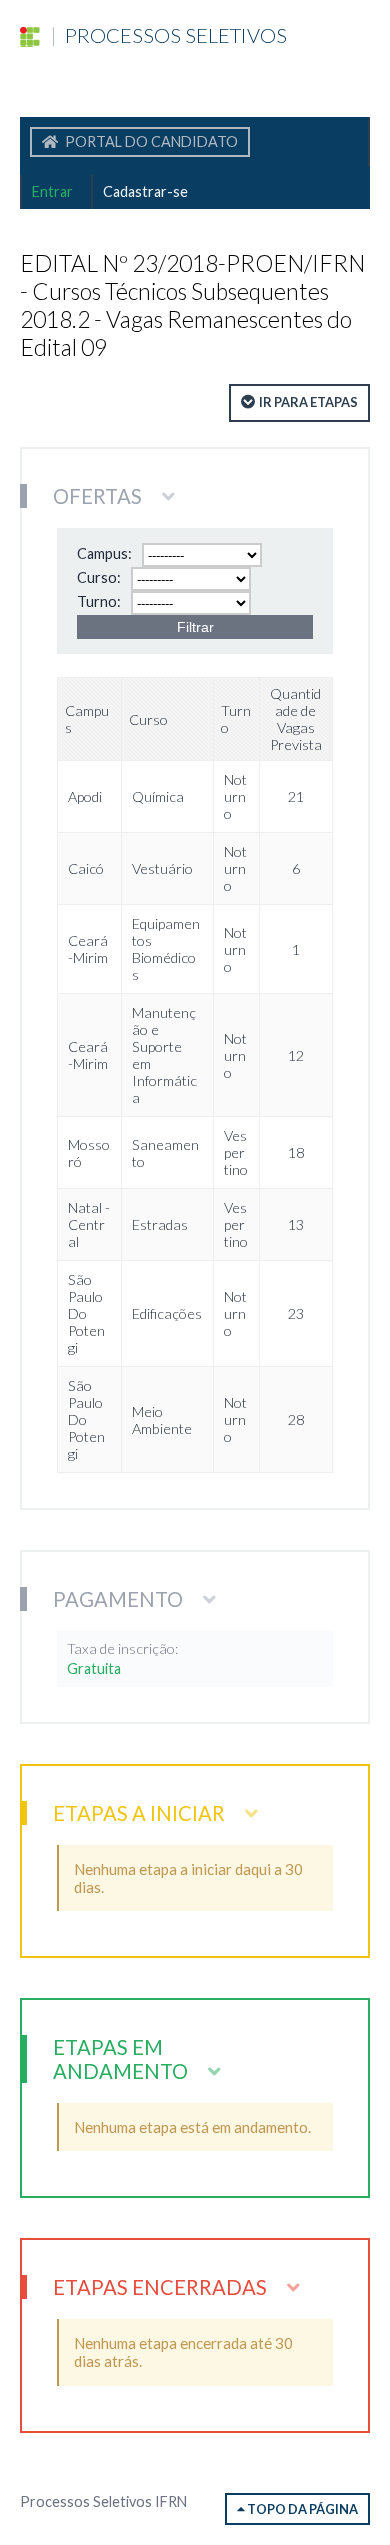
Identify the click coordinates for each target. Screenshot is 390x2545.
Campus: (104, 553)
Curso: (99, 577)
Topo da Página (301, 2509)
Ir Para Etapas (308, 402)
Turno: (99, 601)
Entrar (52, 191)
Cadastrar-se (145, 191)
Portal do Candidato (150, 141)
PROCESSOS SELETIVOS (168, 35)
